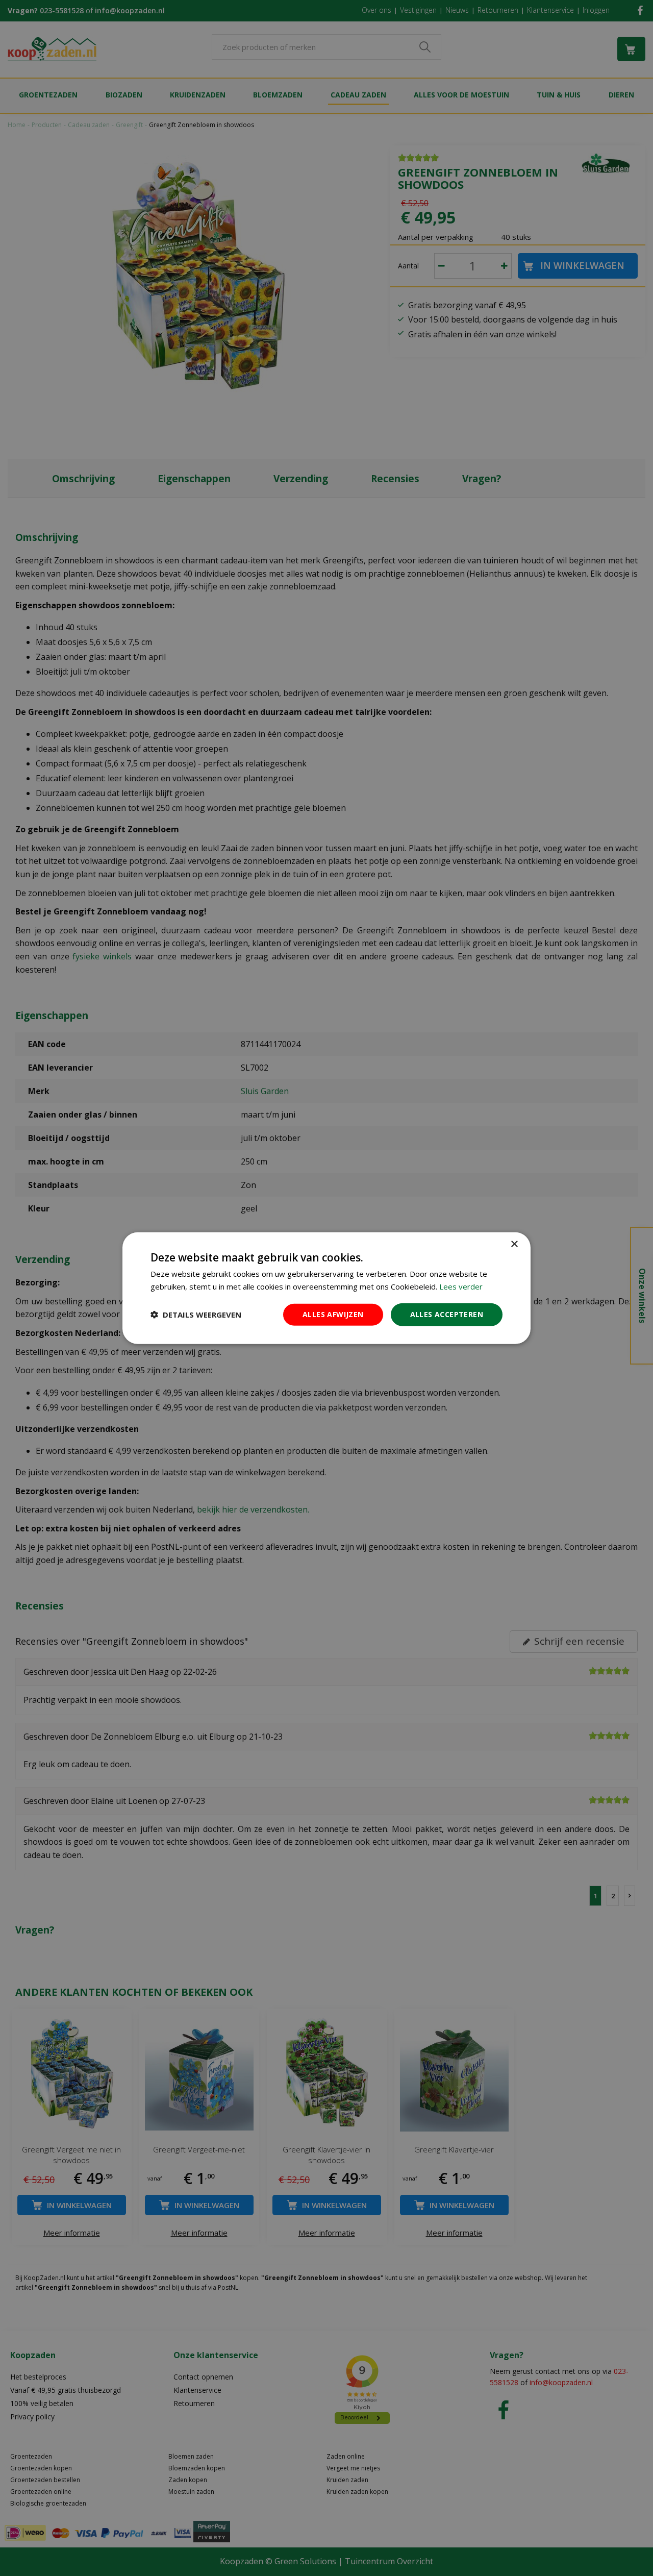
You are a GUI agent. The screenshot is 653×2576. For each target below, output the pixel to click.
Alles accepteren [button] (447, 1314)
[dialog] (326, 1288)
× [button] (514, 1244)
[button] (196, 1315)
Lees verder (461, 1286)
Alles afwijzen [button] (333, 1314)
